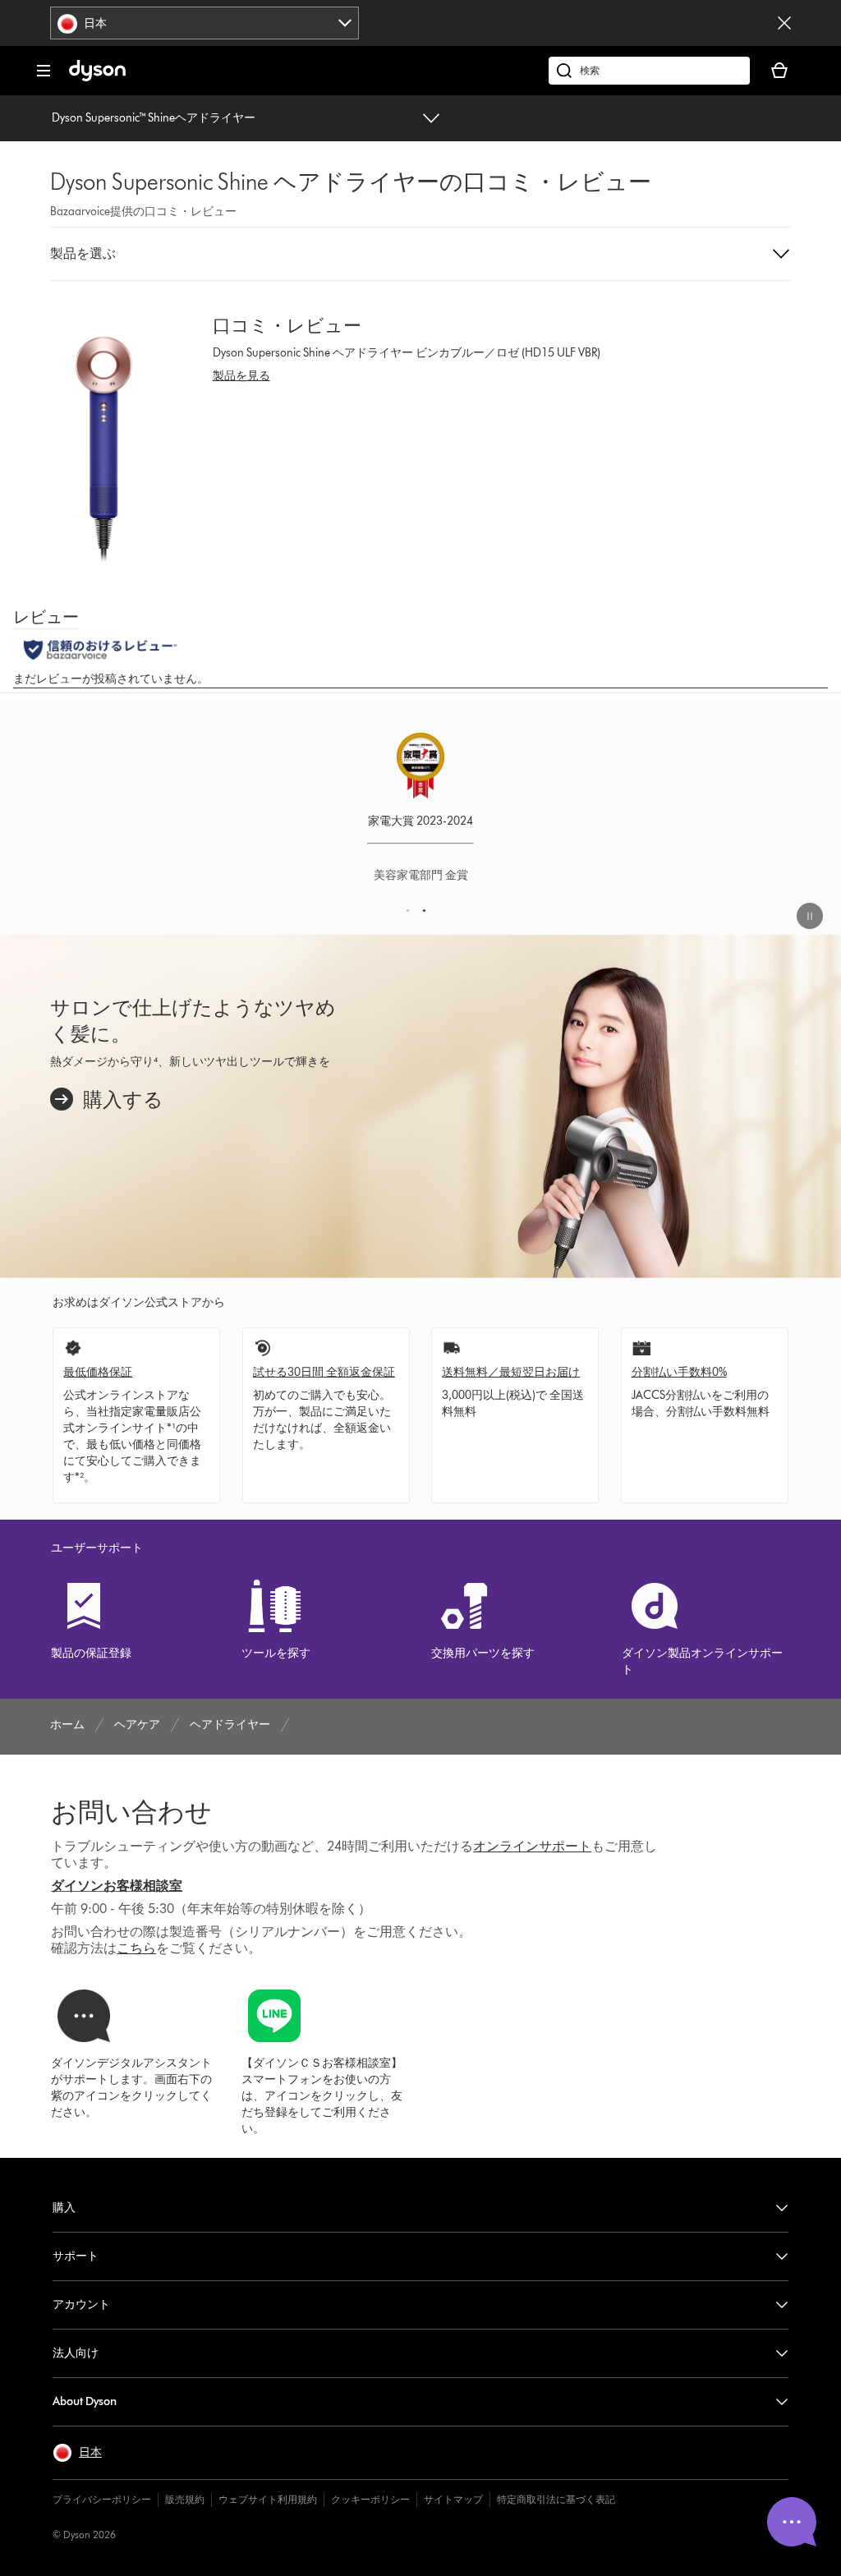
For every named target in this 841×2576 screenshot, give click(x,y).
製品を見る (241, 376)
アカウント (81, 2305)
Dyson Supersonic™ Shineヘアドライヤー (154, 118)
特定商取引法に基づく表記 (556, 2499)
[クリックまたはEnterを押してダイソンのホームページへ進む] (97, 78)
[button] (420, 254)
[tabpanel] (420, 817)
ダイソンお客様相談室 (117, 1886)
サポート (76, 2256)
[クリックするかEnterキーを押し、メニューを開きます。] (44, 71)
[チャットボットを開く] (792, 2522)
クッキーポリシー (370, 2499)
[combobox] (205, 23)
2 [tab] (427, 915)
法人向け (76, 2353)
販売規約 (185, 2499)
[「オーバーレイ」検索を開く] (649, 71)
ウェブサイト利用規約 (268, 2499)
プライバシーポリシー (102, 2499)
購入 (64, 2208)
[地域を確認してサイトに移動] (784, 23)
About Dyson (85, 2401)
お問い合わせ (131, 1812)
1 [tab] (410, 915)
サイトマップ (453, 2499)
